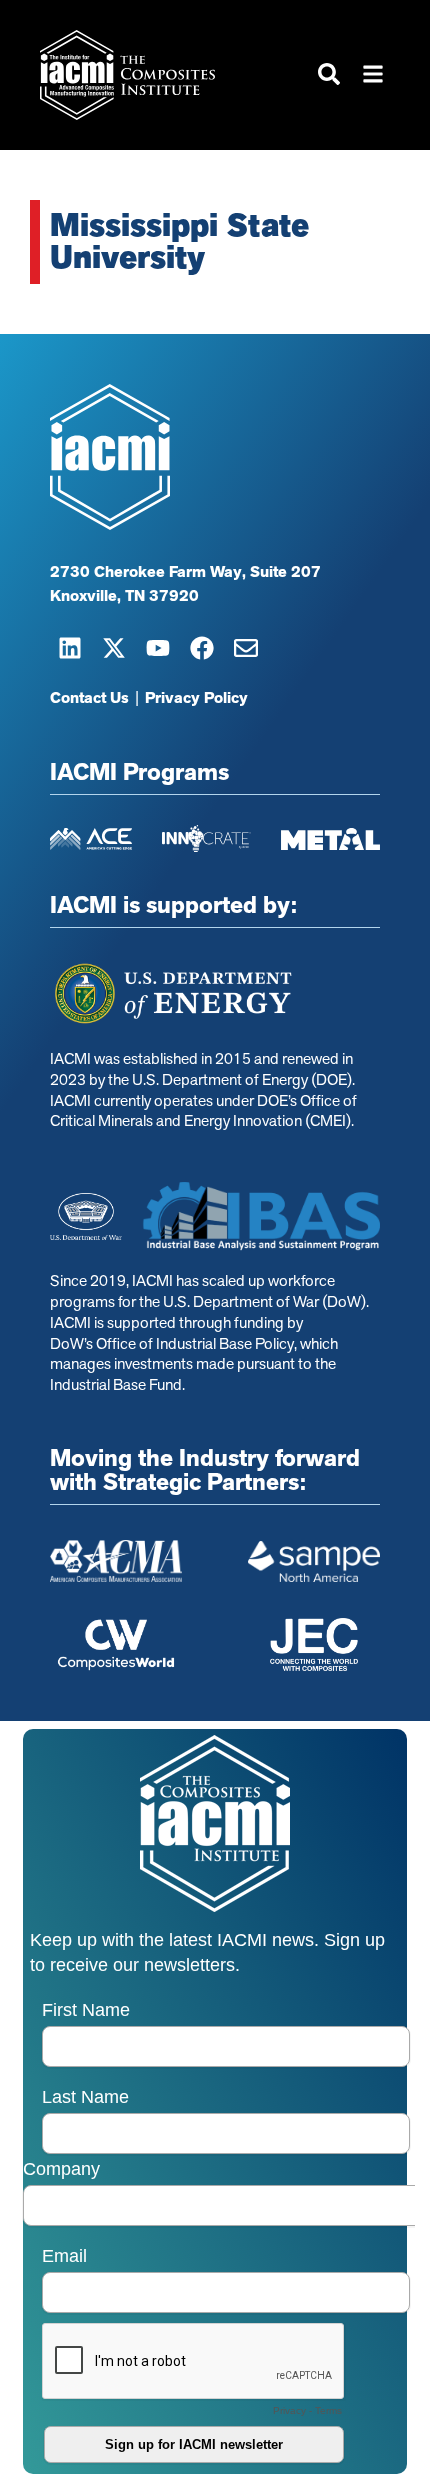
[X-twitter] (114, 648)
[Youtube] (158, 648)
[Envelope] (246, 648)
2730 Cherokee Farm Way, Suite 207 (185, 572)
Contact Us (89, 698)
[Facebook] (202, 648)
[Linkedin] (70, 648)
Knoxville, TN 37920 (124, 596)
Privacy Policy (196, 698)
